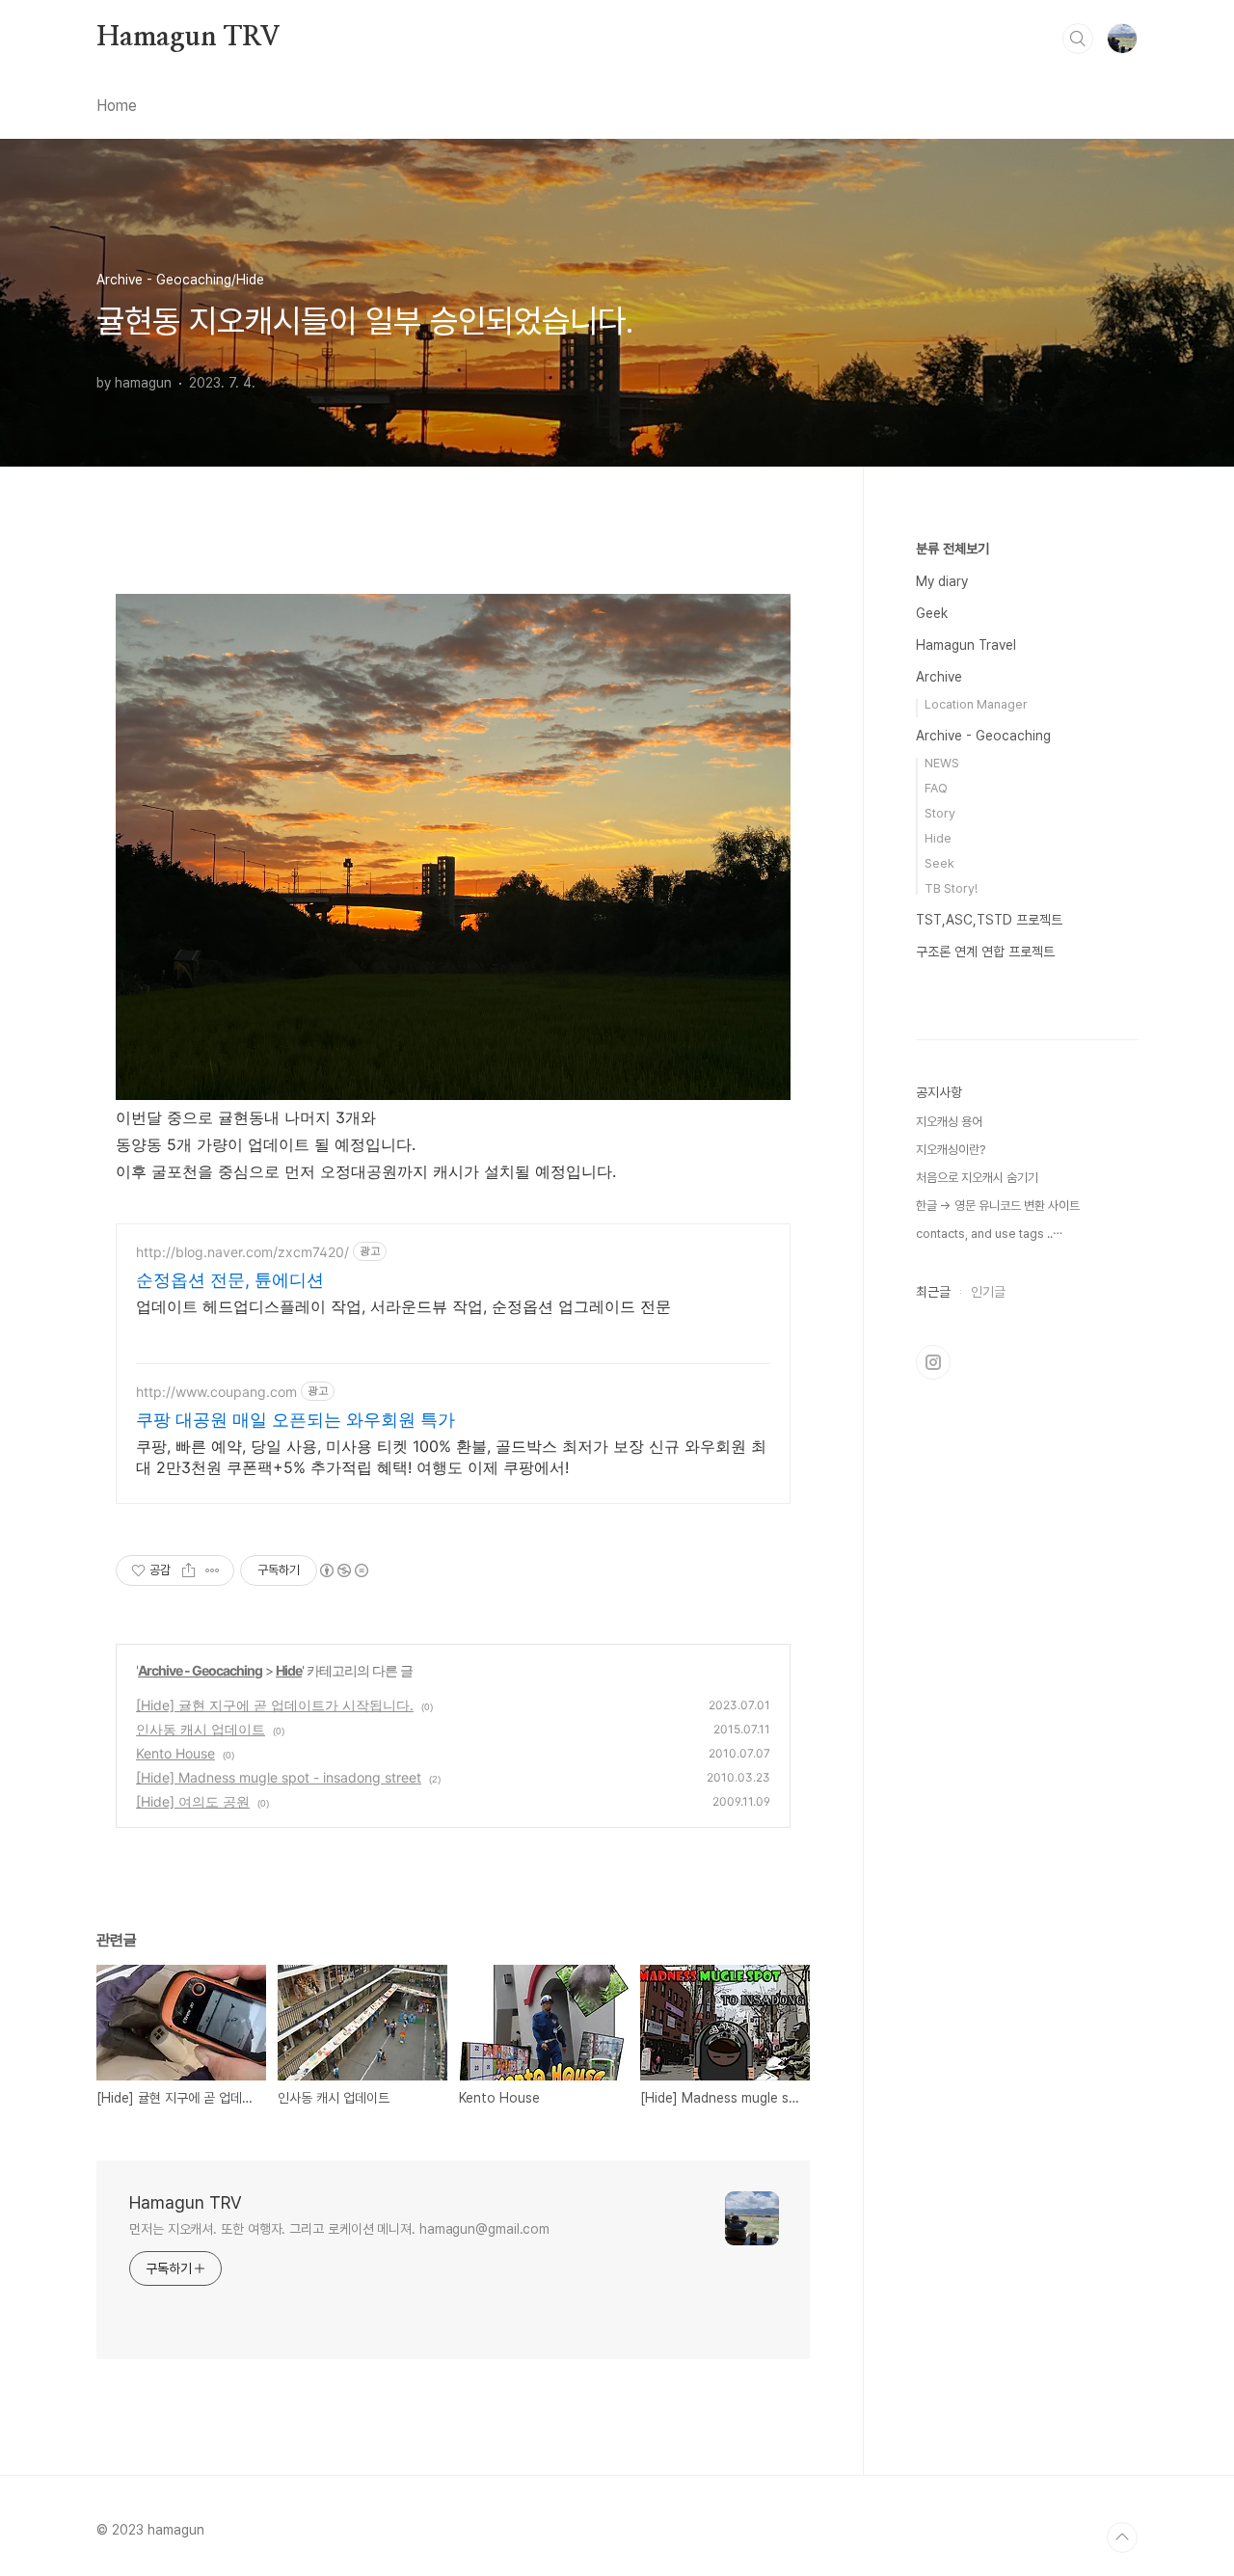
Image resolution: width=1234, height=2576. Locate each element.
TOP (1122, 2537)
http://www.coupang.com (216, 1392)
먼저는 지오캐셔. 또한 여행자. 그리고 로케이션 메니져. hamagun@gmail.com (339, 2229)
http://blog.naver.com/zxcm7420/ (242, 1252)
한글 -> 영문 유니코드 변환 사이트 (998, 1206)
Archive (939, 677)
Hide (289, 1670)
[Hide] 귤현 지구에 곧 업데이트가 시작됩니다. (275, 1705)
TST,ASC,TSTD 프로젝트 (989, 920)
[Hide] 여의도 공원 (193, 1801)
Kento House (175, 1753)
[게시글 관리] (213, 1570)
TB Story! (951, 888)
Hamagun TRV (188, 38)
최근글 (933, 1292)
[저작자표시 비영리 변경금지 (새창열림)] (343, 1570)
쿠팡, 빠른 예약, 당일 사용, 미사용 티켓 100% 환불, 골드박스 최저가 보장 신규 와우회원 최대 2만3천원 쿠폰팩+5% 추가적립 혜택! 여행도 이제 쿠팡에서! (451, 1457)
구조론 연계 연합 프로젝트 (985, 952)
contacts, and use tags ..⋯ (989, 1234)
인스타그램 (933, 1362)
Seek (939, 863)
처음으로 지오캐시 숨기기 (977, 1178)
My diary (942, 581)
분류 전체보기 (952, 549)
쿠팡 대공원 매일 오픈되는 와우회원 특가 (295, 1420)
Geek (932, 613)
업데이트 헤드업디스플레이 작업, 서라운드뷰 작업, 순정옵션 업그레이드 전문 (403, 1306)
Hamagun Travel (966, 645)
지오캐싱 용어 (949, 1122)
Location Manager (976, 704)
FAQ (936, 788)
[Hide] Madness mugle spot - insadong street (279, 1777)
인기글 (988, 1292)
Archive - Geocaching (200, 1670)
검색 (1078, 39)
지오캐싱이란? (951, 1150)
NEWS (942, 763)
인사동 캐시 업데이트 (201, 1729)
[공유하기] (188, 1570)
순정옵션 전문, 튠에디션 (230, 1280)
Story (940, 813)
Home (117, 106)
